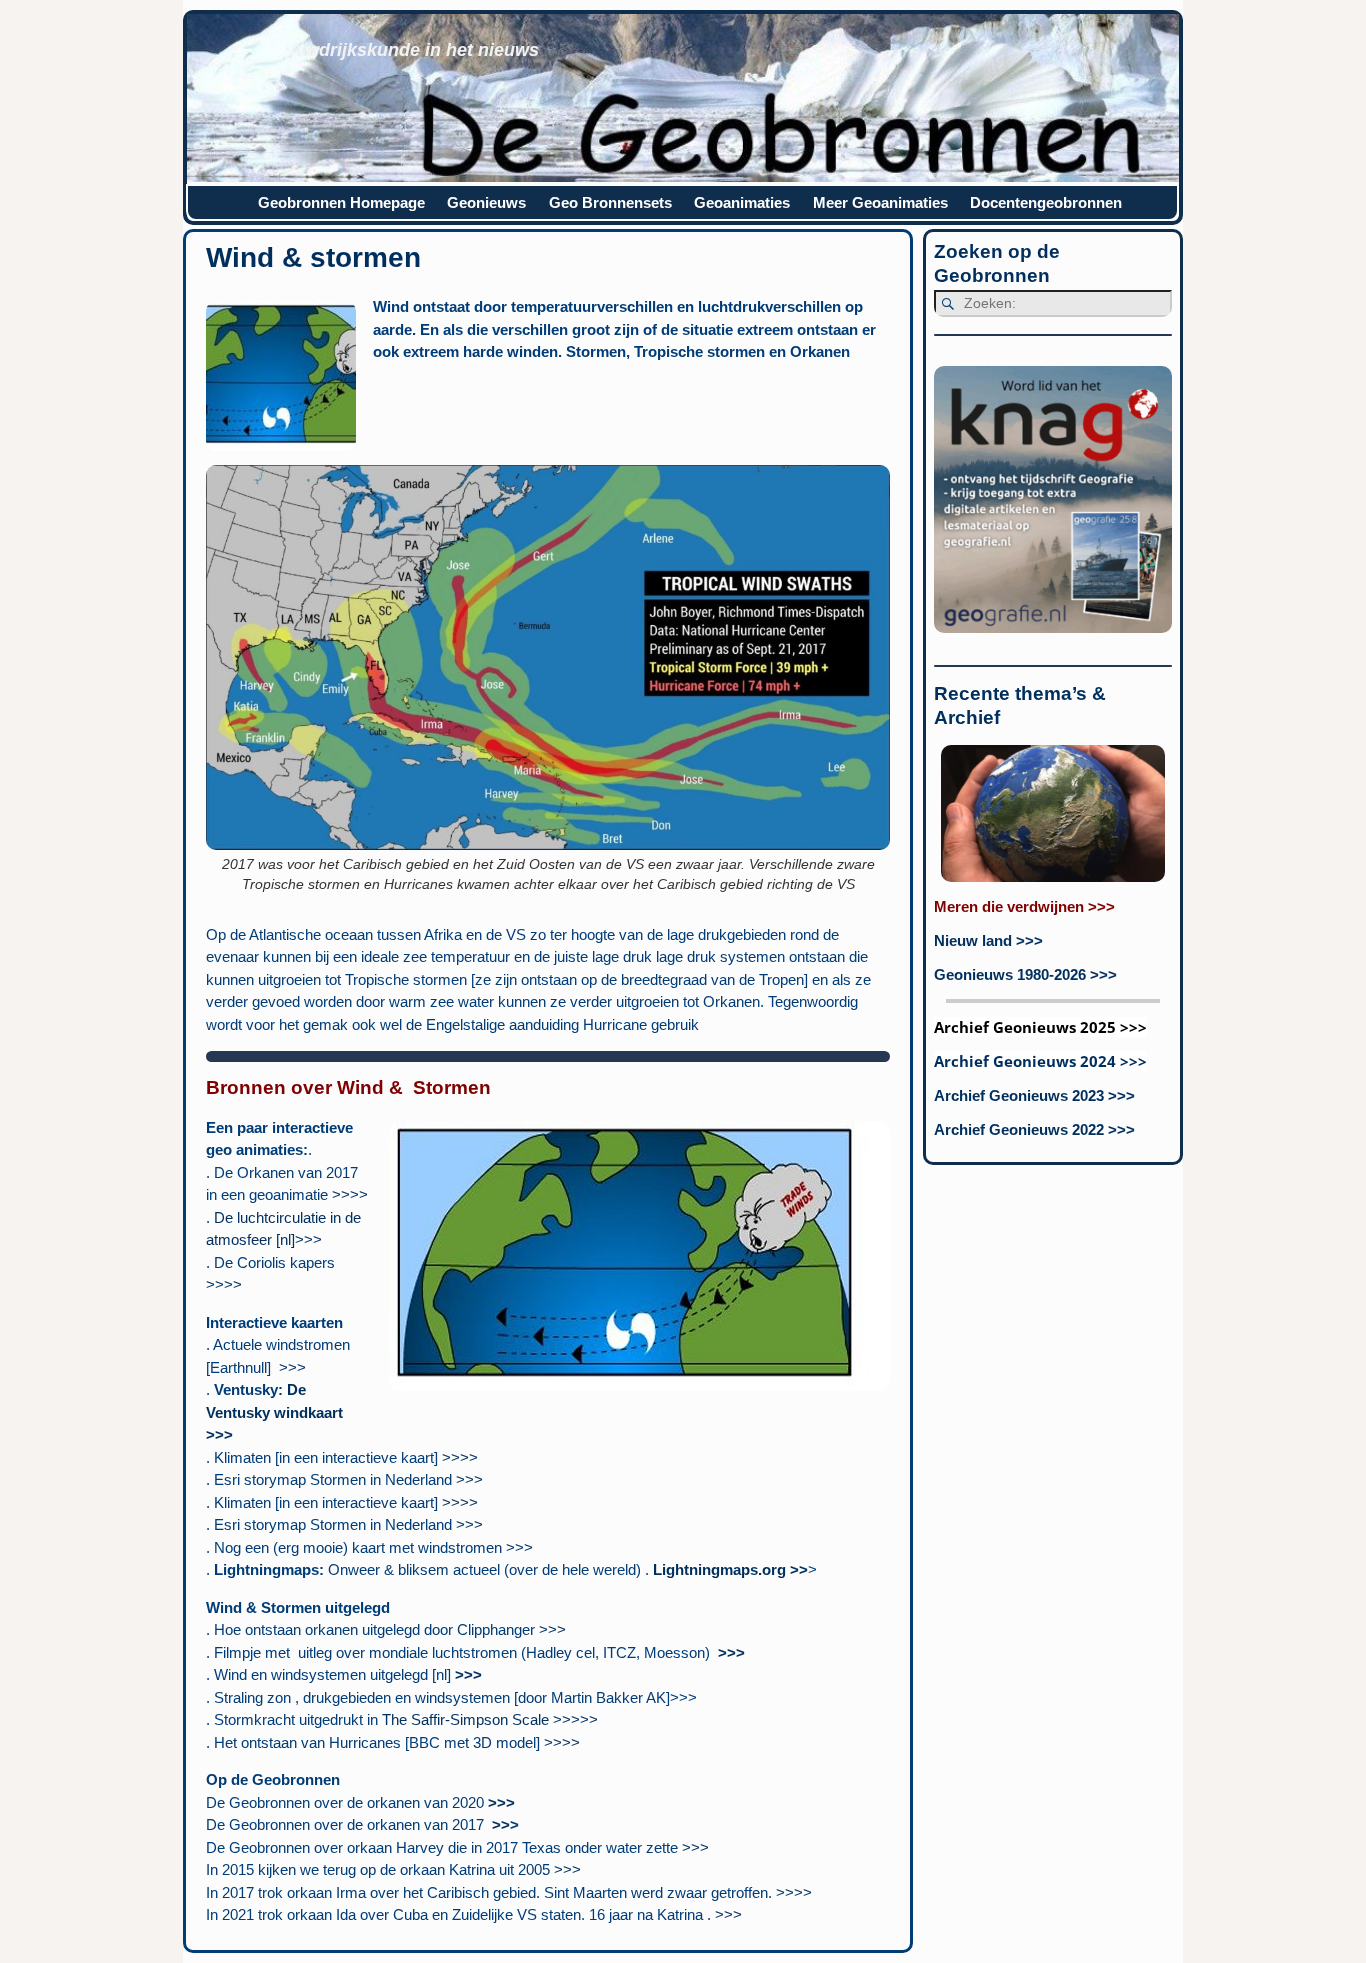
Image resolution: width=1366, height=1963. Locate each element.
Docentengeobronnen (1046, 202)
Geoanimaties (742, 202)
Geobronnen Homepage (341, 202)
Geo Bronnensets (610, 202)
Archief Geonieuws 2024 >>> (1040, 1061)
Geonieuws (486, 202)
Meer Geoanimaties (880, 202)
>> (501, 1824)
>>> (292, 1367)
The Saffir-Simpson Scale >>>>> (490, 1719)
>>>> (350, 1194)
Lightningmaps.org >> (730, 1569)
